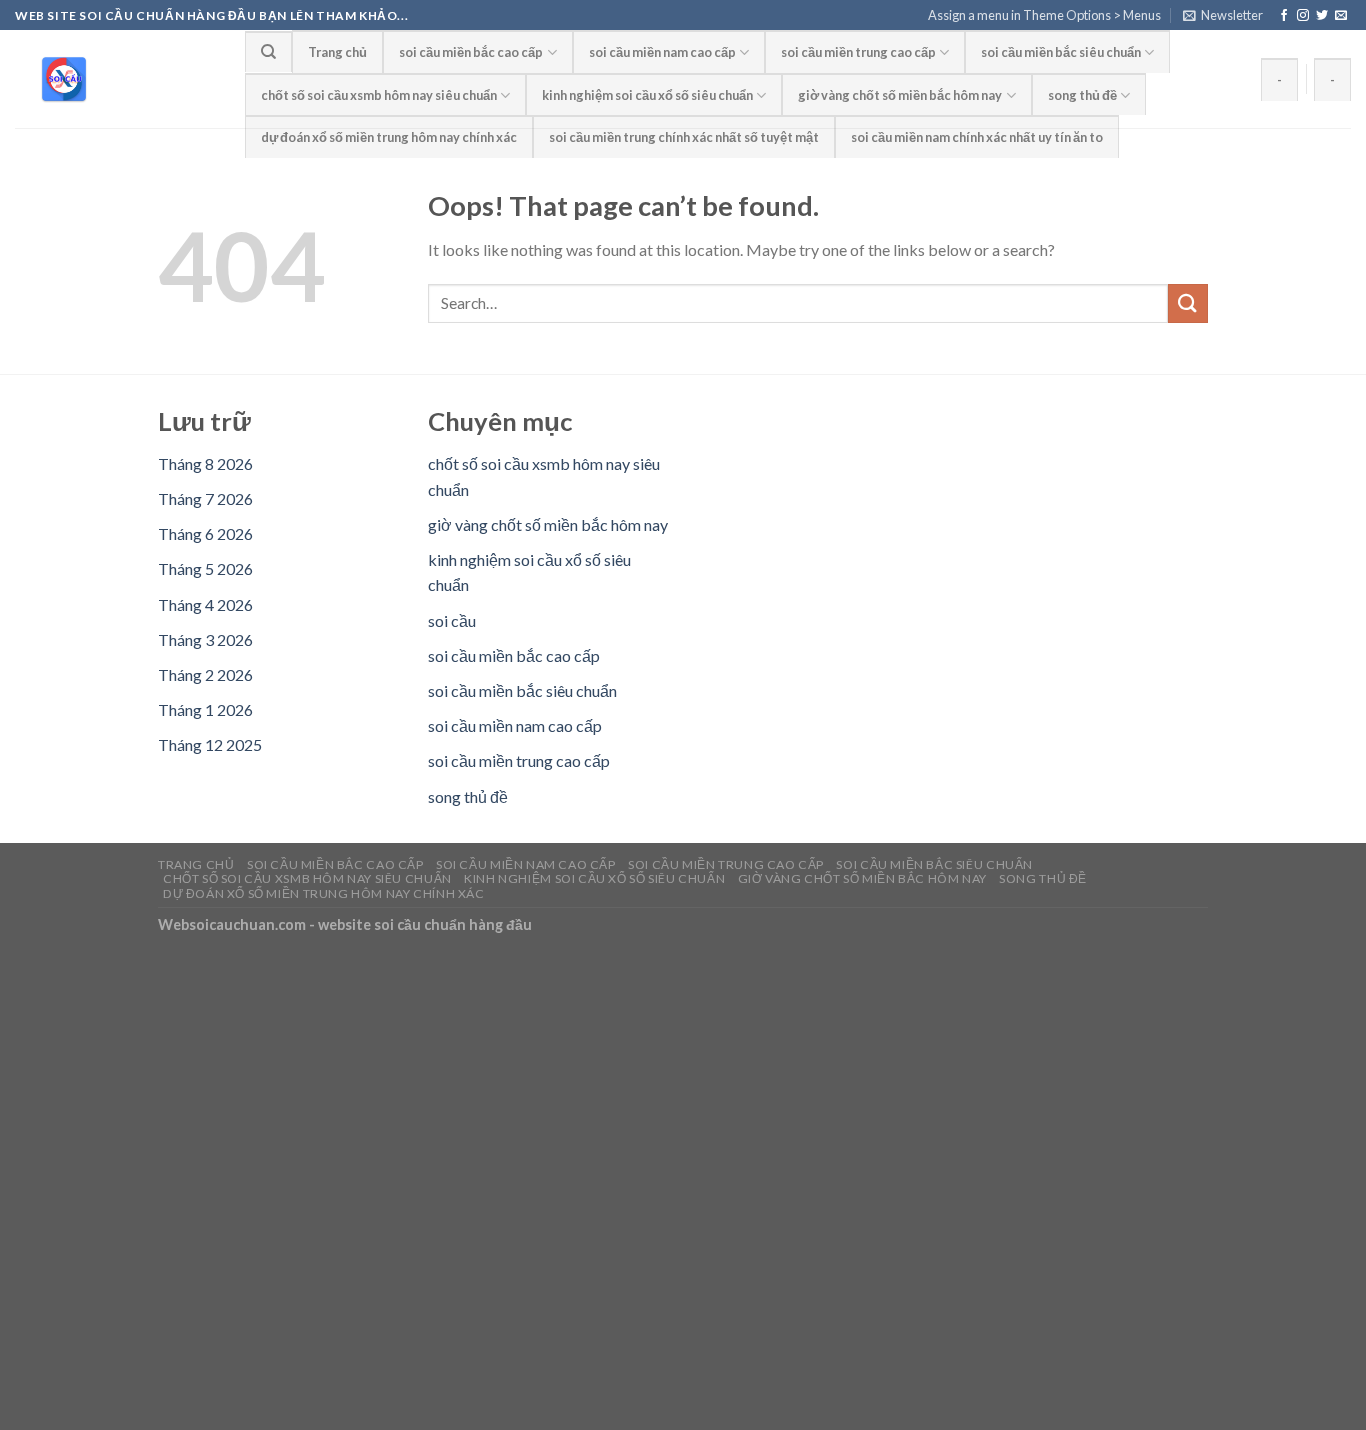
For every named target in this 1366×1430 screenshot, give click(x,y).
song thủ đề (1082, 95)
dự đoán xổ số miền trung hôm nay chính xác (389, 137)
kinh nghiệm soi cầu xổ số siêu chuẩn (647, 95)
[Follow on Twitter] (1322, 16)
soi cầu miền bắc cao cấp (471, 52)
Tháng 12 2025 (210, 744)
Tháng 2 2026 (205, 674)
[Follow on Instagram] (1303, 16)
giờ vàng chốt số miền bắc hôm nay (900, 95)
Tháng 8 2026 (205, 463)
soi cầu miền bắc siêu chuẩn (1061, 52)
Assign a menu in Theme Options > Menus (1044, 15)
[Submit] (1188, 303)
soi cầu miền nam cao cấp (662, 52)
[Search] (268, 51)
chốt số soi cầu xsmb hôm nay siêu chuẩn (379, 95)
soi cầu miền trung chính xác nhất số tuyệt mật (684, 137)
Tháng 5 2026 (205, 568)
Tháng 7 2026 (205, 498)
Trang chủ (337, 52)
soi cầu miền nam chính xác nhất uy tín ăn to (977, 137)
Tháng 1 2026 (205, 709)
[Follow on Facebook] (1284, 16)
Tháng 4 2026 (205, 604)
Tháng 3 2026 (205, 639)
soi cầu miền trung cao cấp (858, 52)
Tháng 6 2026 (205, 533)
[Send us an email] (1341, 16)
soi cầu (452, 620)
